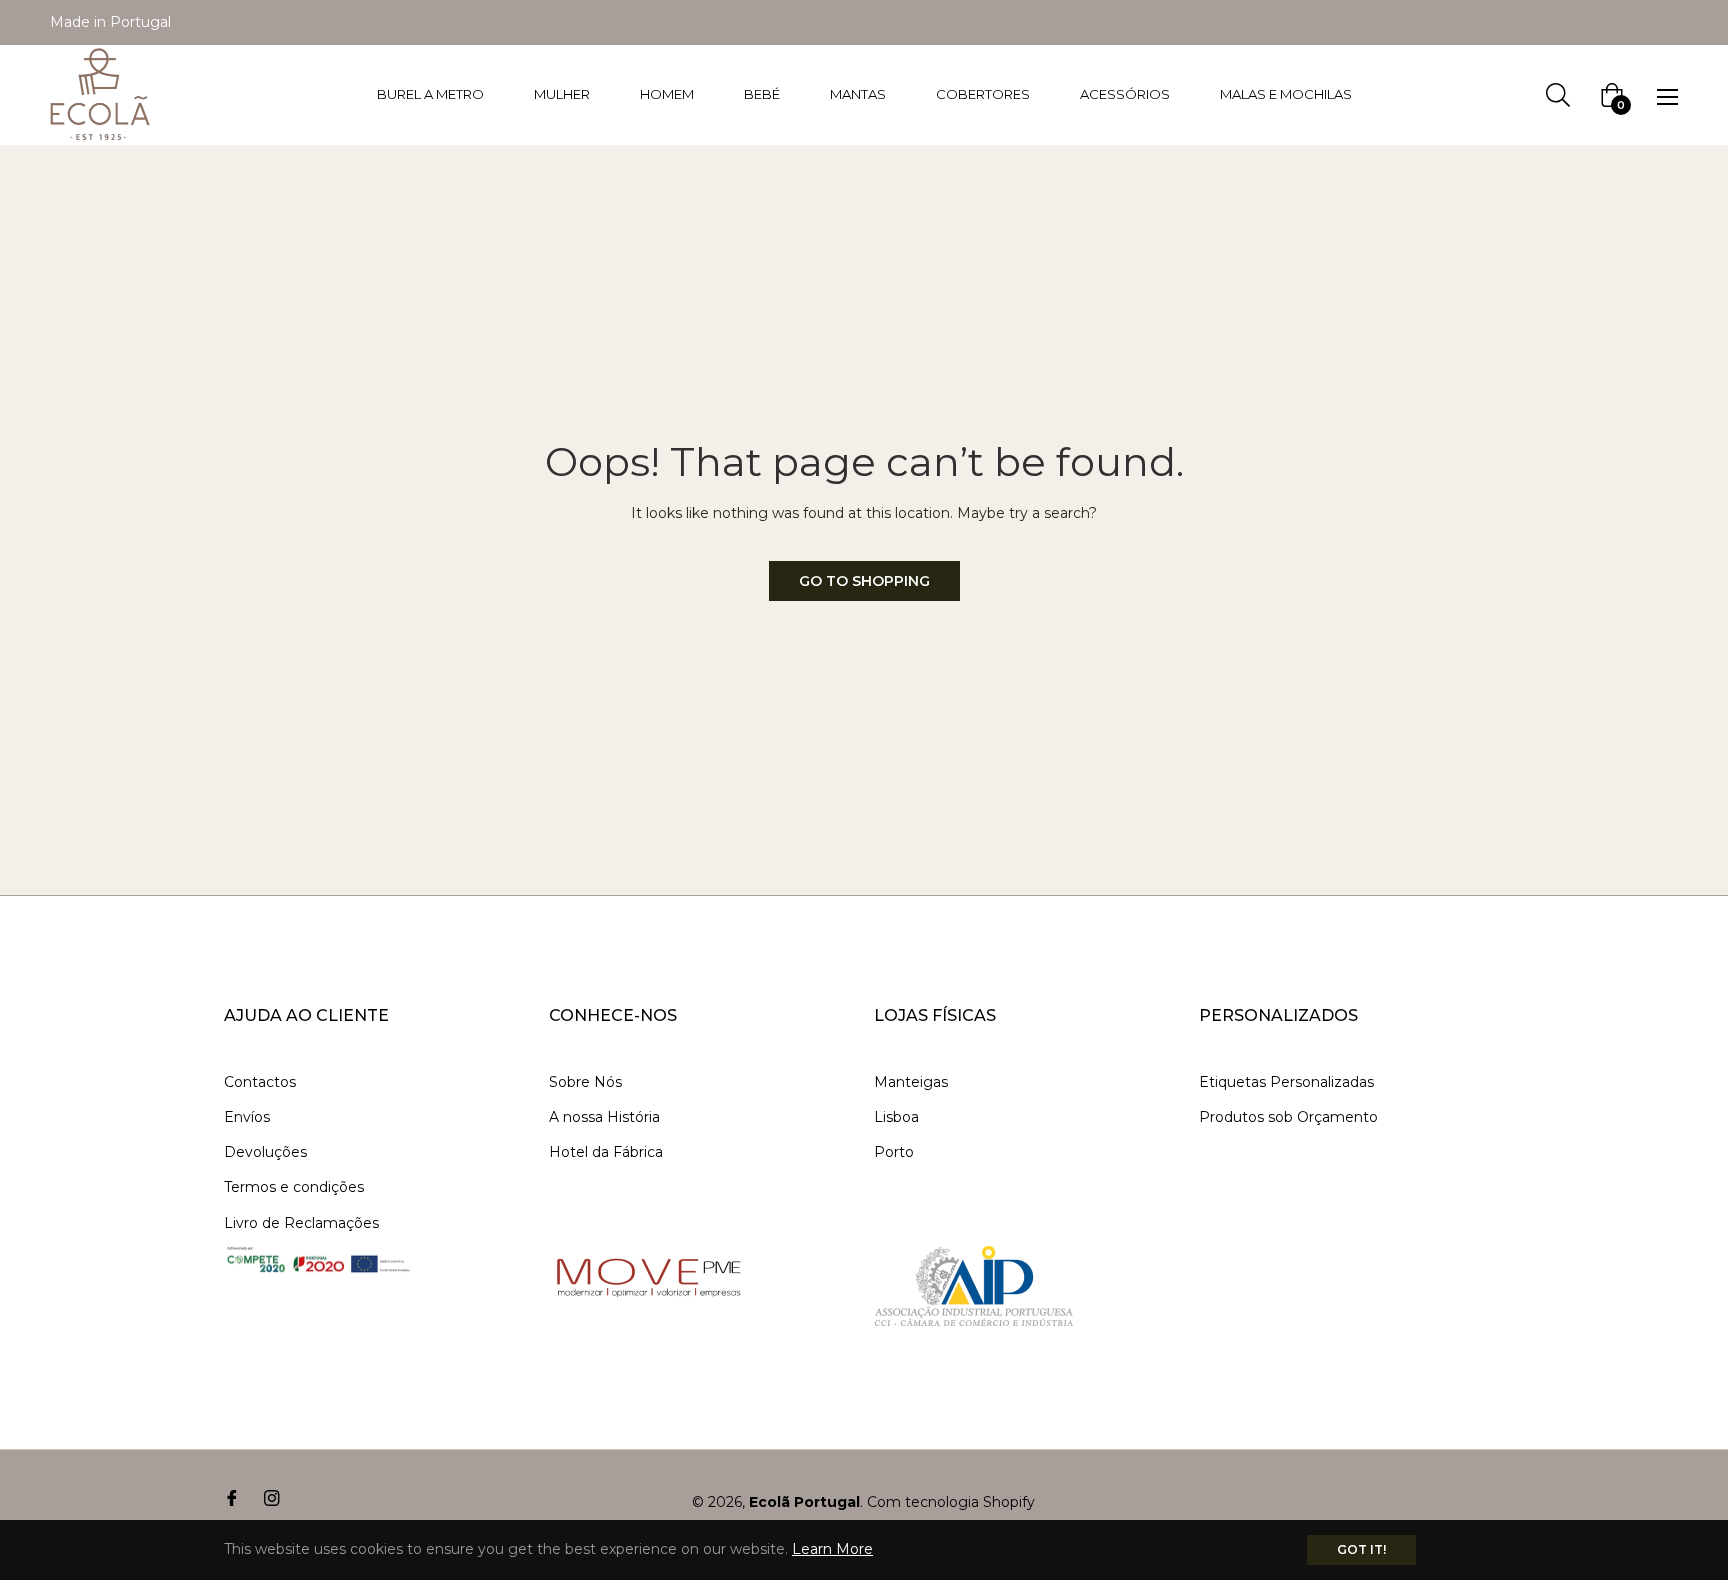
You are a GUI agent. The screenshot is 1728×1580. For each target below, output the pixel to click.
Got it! (1361, 1549)
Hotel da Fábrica (606, 1152)
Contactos (260, 1082)
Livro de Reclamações (301, 1223)
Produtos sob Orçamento (1288, 1117)
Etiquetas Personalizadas (1286, 1082)
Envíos (247, 1117)
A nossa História (604, 1117)
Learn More (832, 1549)
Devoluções (265, 1152)
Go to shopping (864, 581)
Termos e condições (294, 1187)
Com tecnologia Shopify (951, 1502)
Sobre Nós (585, 1082)
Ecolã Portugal (804, 1502)
